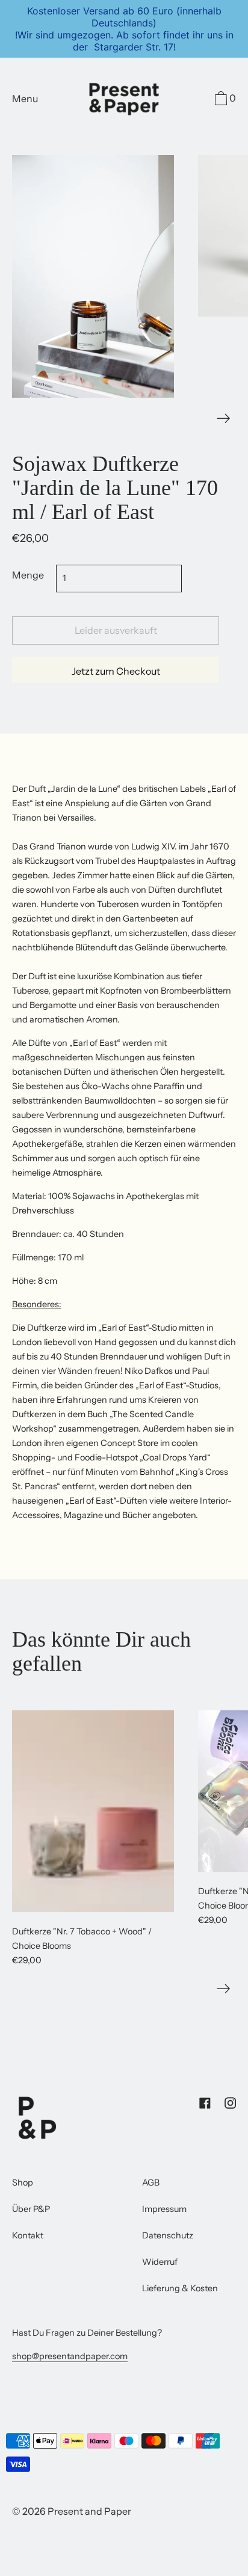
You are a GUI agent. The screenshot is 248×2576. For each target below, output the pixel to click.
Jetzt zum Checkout (116, 671)
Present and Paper (89, 2511)
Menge (28, 575)
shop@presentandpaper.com (70, 2356)
